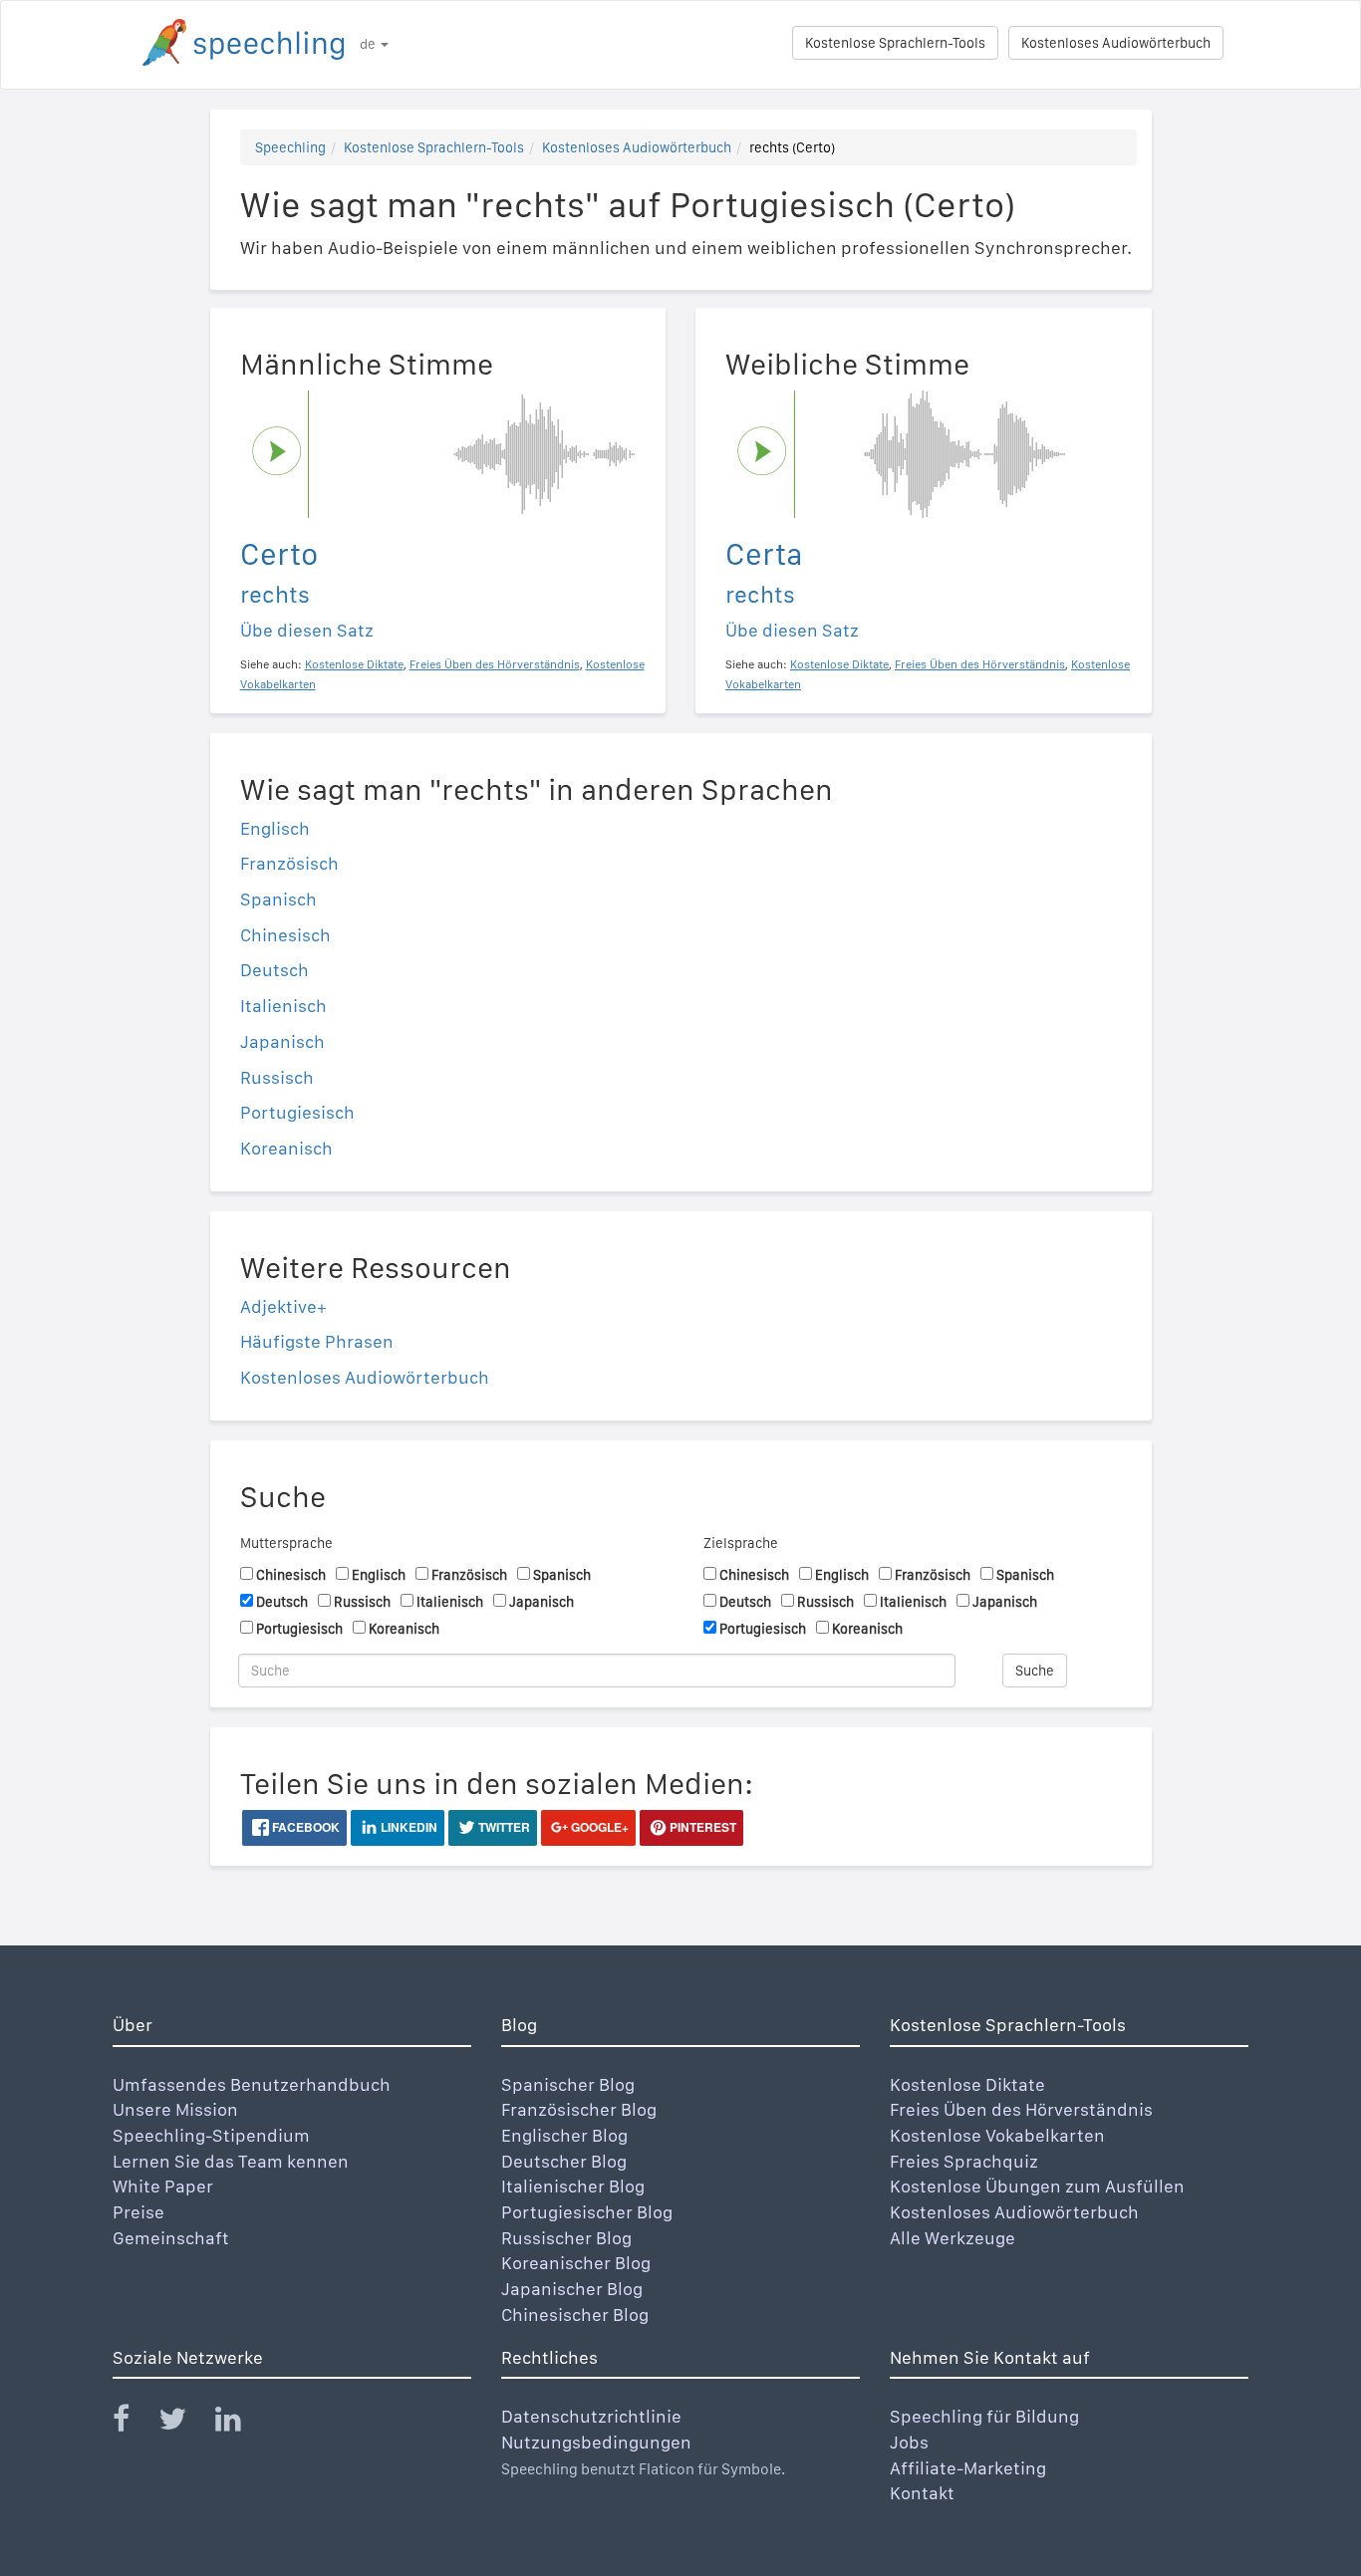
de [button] (369, 44)
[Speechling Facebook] (134, 2423)
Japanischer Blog (572, 2289)
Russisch (277, 1077)
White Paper (163, 2186)
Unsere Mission (175, 2109)
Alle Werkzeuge (953, 2238)
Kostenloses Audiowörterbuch (1116, 43)
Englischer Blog (564, 2135)
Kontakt (922, 2493)
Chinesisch (285, 935)
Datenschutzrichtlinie (591, 2416)
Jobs (909, 2442)
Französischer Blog (579, 2109)
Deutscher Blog (564, 2161)
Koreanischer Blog (576, 2263)
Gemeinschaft (171, 2238)
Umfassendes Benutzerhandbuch (252, 2084)
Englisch (275, 828)
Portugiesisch (297, 1112)
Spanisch (278, 899)
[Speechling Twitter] (185, 2423)
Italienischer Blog (573, 2186)
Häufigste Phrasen (317, 1341)
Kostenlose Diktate (967, 2084)
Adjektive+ (283, 1306)
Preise (138, 2212)
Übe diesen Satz (307, 630)
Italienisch (283, 1006)
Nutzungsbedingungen (596, 2442)
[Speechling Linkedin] (241, 2423)
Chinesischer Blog (575, 2315)
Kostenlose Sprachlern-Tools (895, 43)
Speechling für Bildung (984, 2416)
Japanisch (282, 1041)
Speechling (290, 147)
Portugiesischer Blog (587, 2212)
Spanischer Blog (568, 2084)
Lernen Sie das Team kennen (231, 2161)
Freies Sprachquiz (964, 2161)
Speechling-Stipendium (211, 2135)
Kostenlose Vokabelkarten (997, 2135)
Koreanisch (286, 1148)
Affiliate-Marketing (968, 2468)
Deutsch (274, 970)
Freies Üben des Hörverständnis (1021, 2109)
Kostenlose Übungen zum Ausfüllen (1037, 2186)
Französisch (289, 863)
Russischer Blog (566, 2238)
